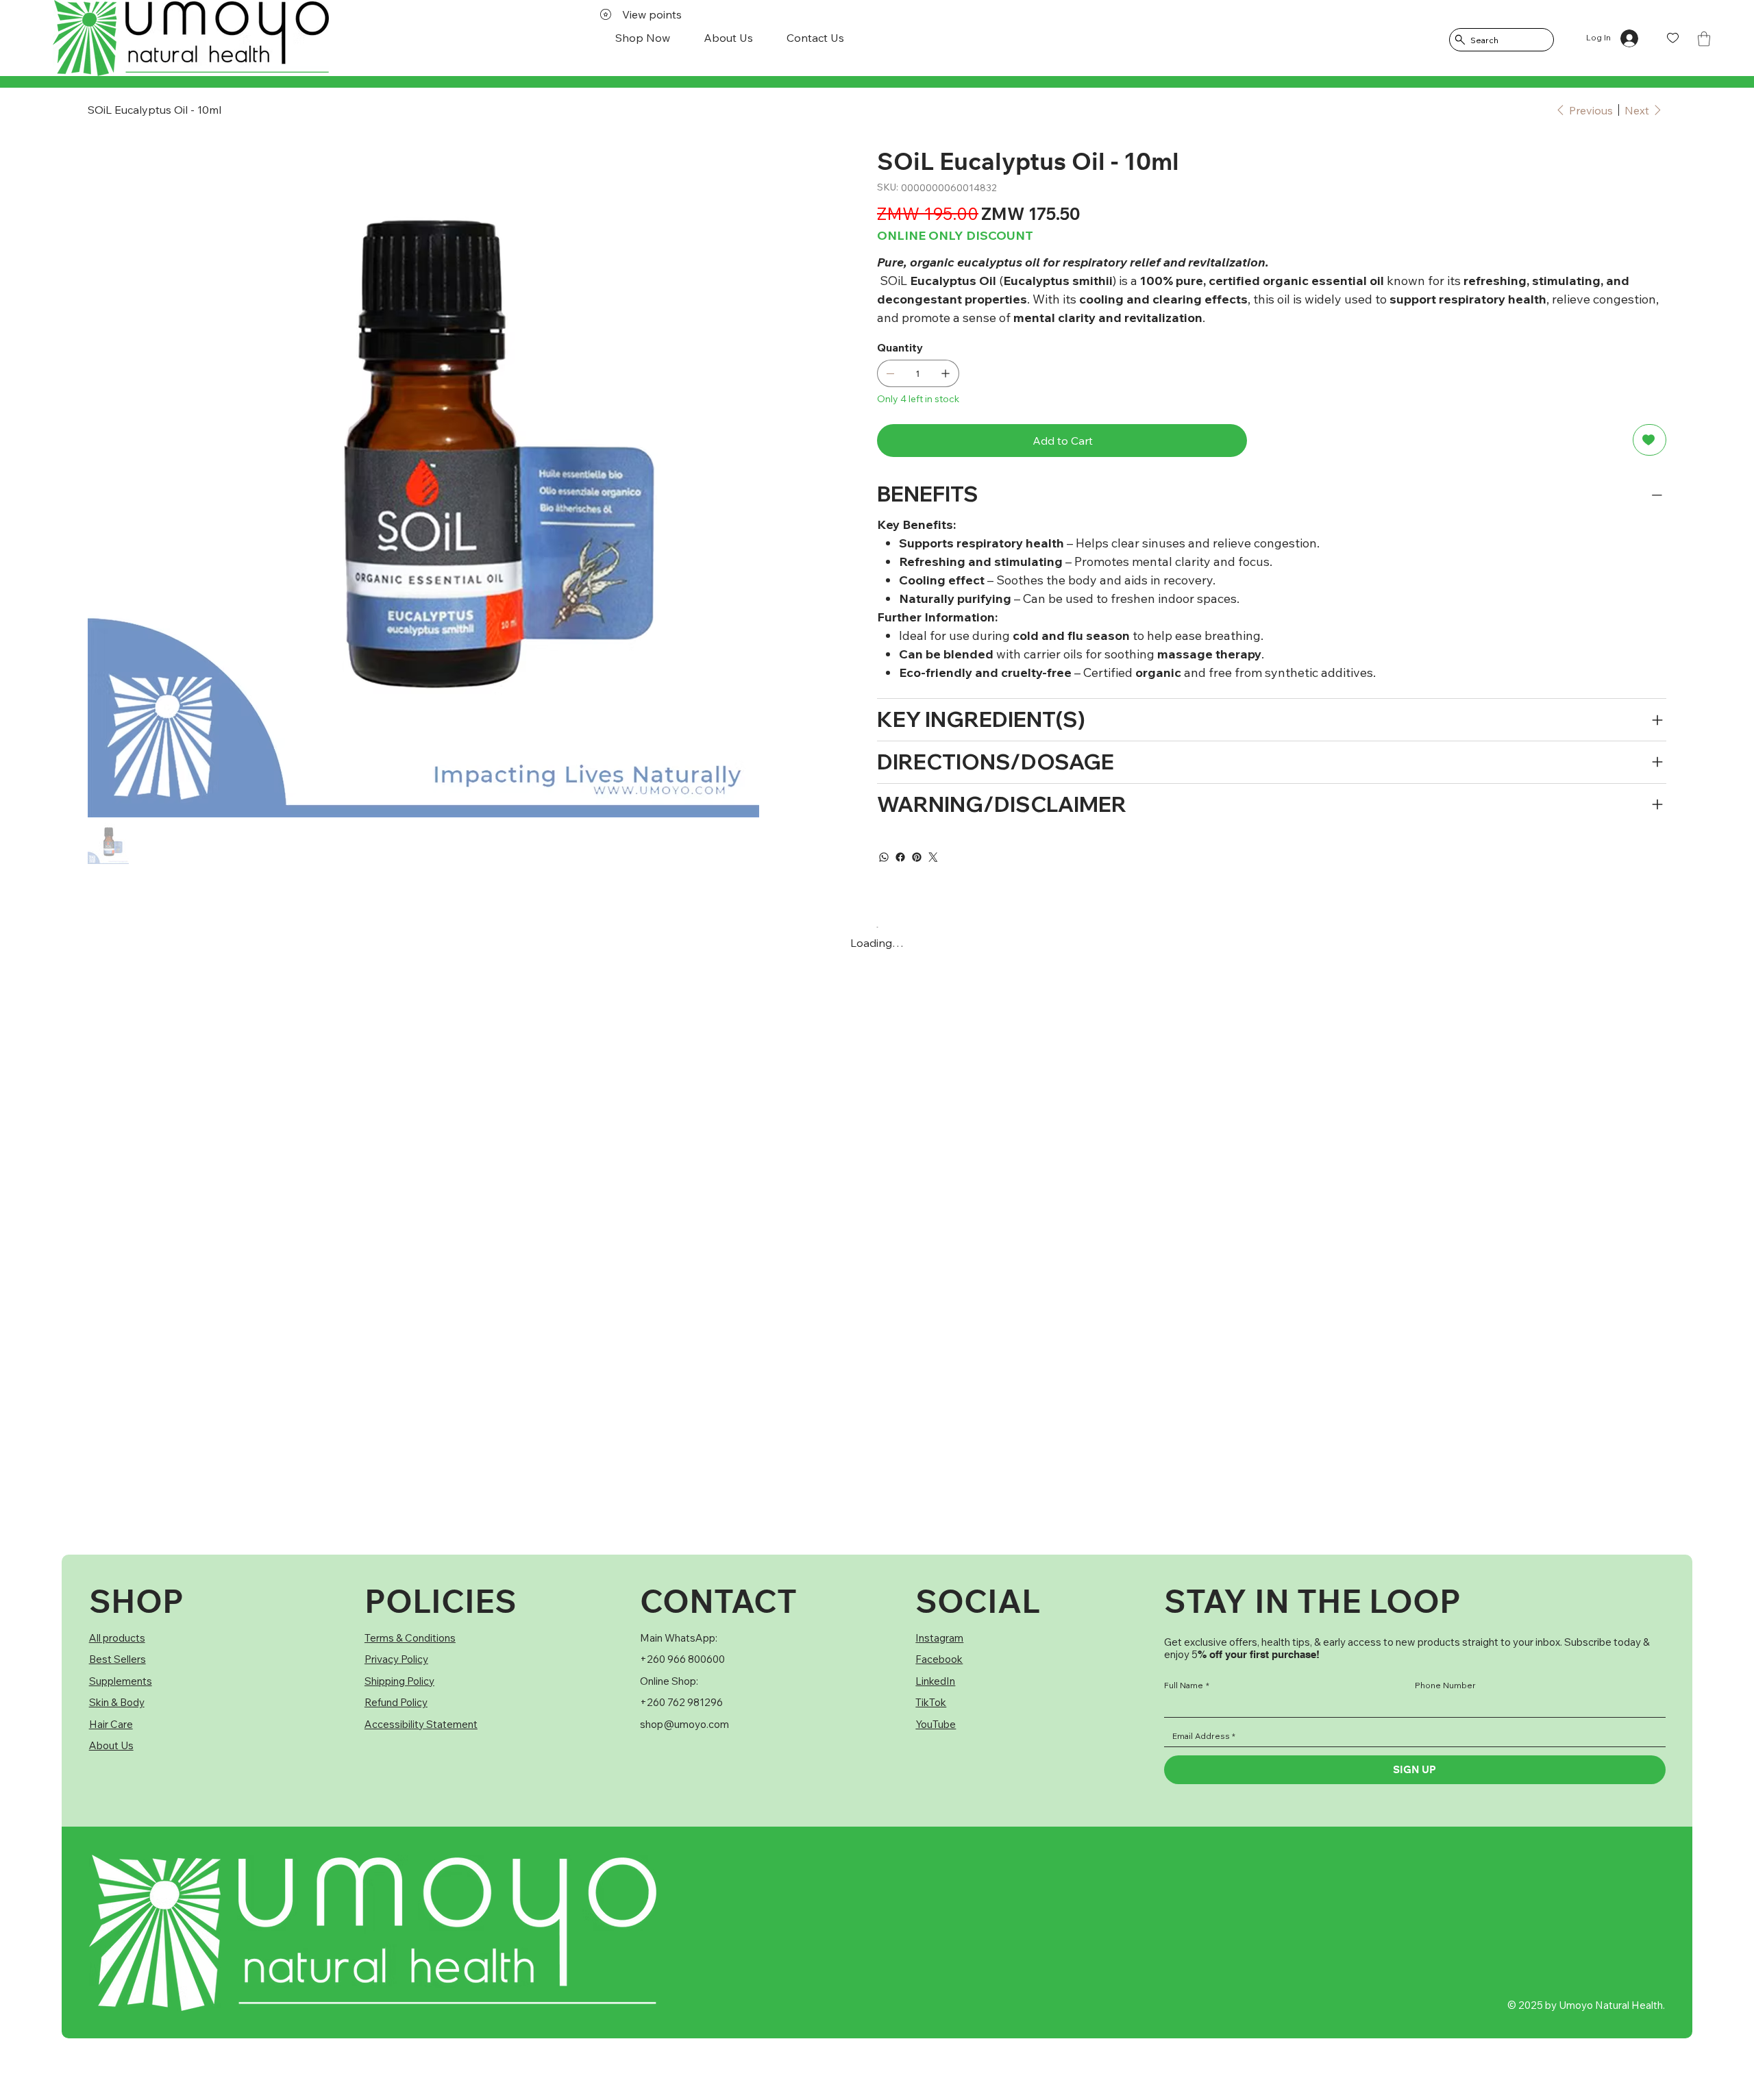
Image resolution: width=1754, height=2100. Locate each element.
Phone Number (1445, 1685)
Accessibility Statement (421, 1724)
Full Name (1187, 1685)
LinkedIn (935, 1681)
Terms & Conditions (410, 1638)
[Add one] (946, 373)
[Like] (1673, 38)
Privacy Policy (396, 1659)
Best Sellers (118, 1659)
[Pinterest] (917, 857)
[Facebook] (900, 857)
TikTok (931, 1702)
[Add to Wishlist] (1650, 440)
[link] (1704, 39)
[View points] (133, 38)
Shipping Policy (399, 1681)
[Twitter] (933, 857)
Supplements (121, 1681)
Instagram (939, 1638)
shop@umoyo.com (684, 1724)
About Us (111, 1745)
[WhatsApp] (884, 857)
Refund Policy (396, 1702)
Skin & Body (117, 1702)
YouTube (936, 1724)
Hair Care (111, 1724)
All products (117, 1638)
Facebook (939, 1659)
